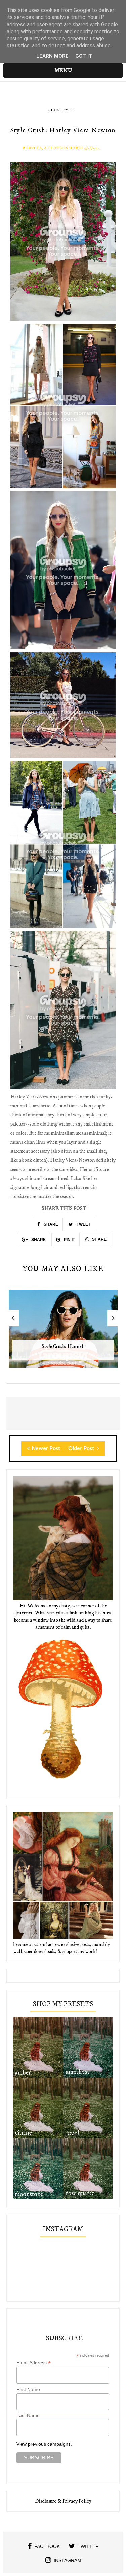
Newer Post (46, 1448)
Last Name (28, 2415)
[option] (63, 1332)
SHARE (50, 1224)
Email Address (34, 2363)
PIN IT (69, 1240)
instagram (68, 2560)
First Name (28, 2389)
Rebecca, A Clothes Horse (53, 148)
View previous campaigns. (44, 2444)
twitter (88, 2546)
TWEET (83, 1224)
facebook (47, 2546)
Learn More (52, 56)
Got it (84, 56)
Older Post (82, 1448)
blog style (61, 110)
